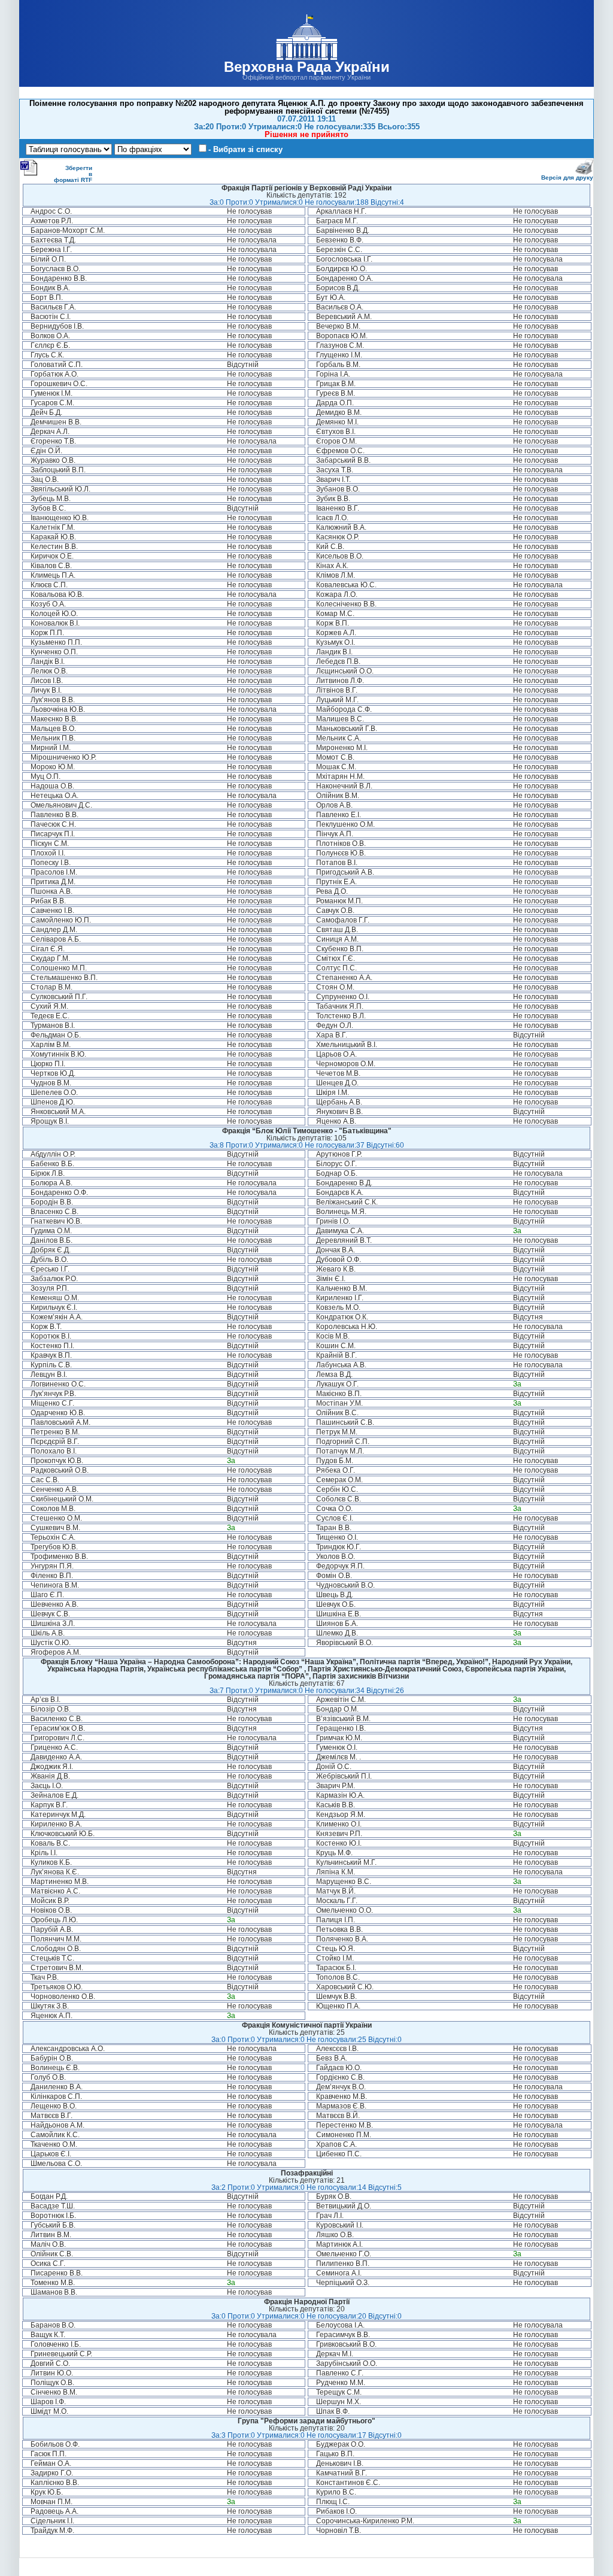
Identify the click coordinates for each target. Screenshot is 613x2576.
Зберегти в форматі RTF (73, 174)
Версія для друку (567, 178)
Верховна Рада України (307, 67)
